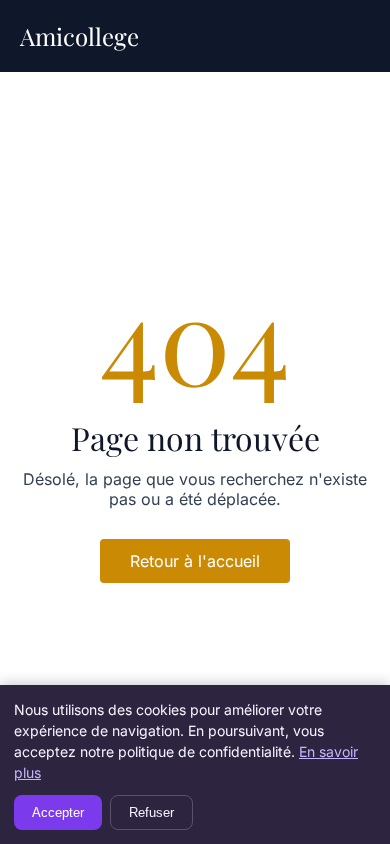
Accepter (58, 812)
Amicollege (79, 36)
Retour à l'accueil (195, 561)
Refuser (151, 812)
